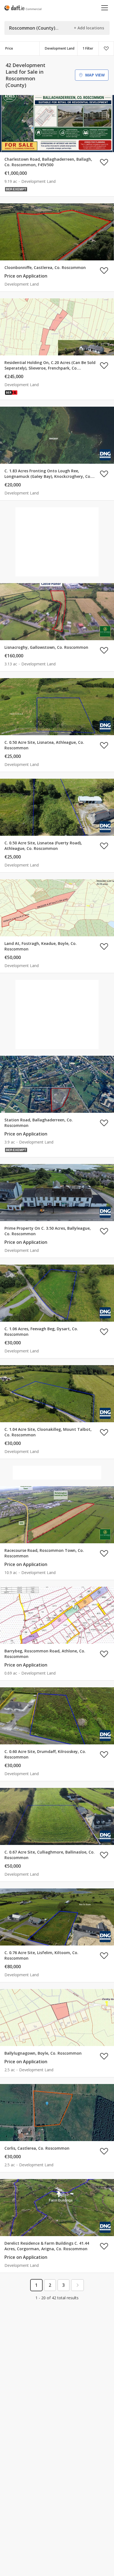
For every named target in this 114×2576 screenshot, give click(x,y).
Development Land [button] (60, 48)
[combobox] (58, 48)
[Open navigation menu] (105, 8)
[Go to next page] (77, 2285)
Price (9, 48)
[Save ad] (104, 162)
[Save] (106, 48)
